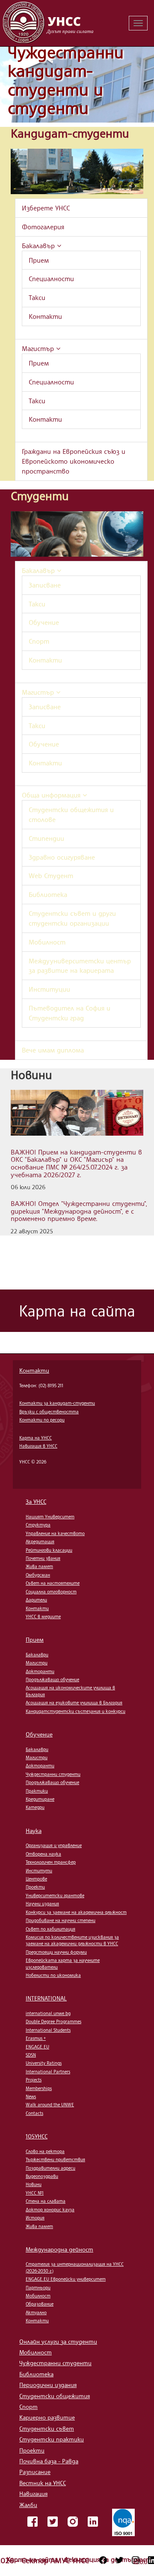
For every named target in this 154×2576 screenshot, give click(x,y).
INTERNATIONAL (46, 1998)
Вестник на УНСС (43, 2483)
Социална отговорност (51, 1592)
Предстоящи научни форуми (56, 1952)
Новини (34, 2184)
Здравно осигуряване (62, 857)
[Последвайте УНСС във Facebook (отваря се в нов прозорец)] (103, 2560)
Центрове (36, 1879)
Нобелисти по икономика (53, 1975)
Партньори (38, 2288)
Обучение (44, 622)
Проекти (35, 1887)
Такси (37, 297)
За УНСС (36, 1501)
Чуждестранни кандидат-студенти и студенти (66, 80)
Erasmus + (36, 2038)
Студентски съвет (47, 2428)
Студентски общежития (55, 2396)
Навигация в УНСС (38, 1446)
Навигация (33, 2494)
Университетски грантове (55, 1895)
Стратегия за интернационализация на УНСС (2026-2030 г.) (75, 2267)
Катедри (35, 1807)
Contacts (34, 2113)
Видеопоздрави (42, 2176)
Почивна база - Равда (49, 2461)
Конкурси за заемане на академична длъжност (76, 1912)
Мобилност (47, 942)
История (35, 2218)
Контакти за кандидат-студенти (57, 1403)
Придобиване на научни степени (61, 1920)
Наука (34, 1831)
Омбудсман (38, 1575)
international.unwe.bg (48, 2013)
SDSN (31, 2055)
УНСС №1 (35, 2193)
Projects (34, 2080)
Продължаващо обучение (52, 1679)
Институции (49, 989)
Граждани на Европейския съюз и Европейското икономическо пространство (74, 461)
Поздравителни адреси (50, 2168)
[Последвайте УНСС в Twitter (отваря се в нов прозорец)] (119, 2560)
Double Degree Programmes (53, 2021)
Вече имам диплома (53, 1050)
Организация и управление (54, 1845)
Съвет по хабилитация (50, 1929)
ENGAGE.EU (37, 2047)
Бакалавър (39, 246)
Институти (39, 1871)
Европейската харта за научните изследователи (63, 1963)
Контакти (45, 316)
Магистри (37, 1663)
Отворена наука (43, 1854)
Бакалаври (37, 1655)
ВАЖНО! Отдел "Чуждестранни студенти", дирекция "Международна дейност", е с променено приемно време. (79, 1211)
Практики (37, 1791)
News (31, 2096)
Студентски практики (52, 2439)
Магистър (39, 348)
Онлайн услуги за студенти (58, 2341)
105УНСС (37, 2136)
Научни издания (42, 1904)
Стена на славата (46, 2201)
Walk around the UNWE (50, 2105)
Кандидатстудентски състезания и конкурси (76, 1711)
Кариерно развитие (47, 2417)
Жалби (28, 2505)
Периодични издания (48, 2385)
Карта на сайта (33, 2559)
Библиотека (48, 894)
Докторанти (40, 1671)
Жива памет (39, 1566)
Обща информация (52, 795)
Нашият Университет (50, 1517)
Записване (45, 585)
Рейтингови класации (49, 1550)
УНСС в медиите (43, 1616)
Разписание (35, 2472)
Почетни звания (43, 1558)
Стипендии (46, 838)
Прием (39, 260)
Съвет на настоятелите (53, 1583)
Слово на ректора (45, 2151)
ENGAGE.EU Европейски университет (66, 2279)
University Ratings (44, 2063)
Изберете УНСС (46, 208)
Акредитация (40, 1541)
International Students (48, 2030)
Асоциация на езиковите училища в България (74, 1703)
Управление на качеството (55, 1533)
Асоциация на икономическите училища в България (70, 1691)
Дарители (36, 1600)
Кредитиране (40, 1799)
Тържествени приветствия (55, 2159)
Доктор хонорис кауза (50, 2210)
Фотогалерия (43, 227)
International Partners (48, 2072)
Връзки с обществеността (49, 1412)
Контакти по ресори (42, 1420)
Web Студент (51, 876)
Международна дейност (59, 2249)
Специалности (51, 279)
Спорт (39, 641)
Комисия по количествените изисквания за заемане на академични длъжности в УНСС (72, 1940)
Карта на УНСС (36, 1438)
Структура (38, 1525)
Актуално (36, 2312)
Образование (40, 2304)
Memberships (39, 2088)
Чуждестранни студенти (53, 1774)
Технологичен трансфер (51, 1862)
